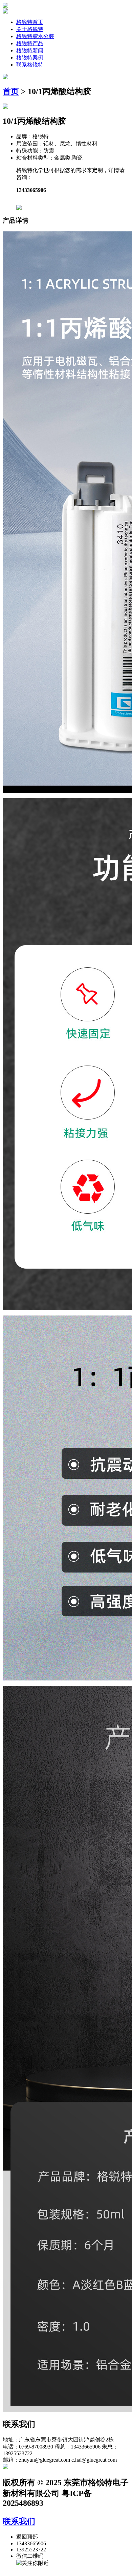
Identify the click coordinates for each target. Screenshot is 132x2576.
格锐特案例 (30, 58)
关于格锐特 (30, 29)
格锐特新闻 (30, 50)
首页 (11, 91)
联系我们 (19, 2521)
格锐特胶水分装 (35, 36)
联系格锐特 (30, 65)
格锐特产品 (30, 43)
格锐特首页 (30, 22)
